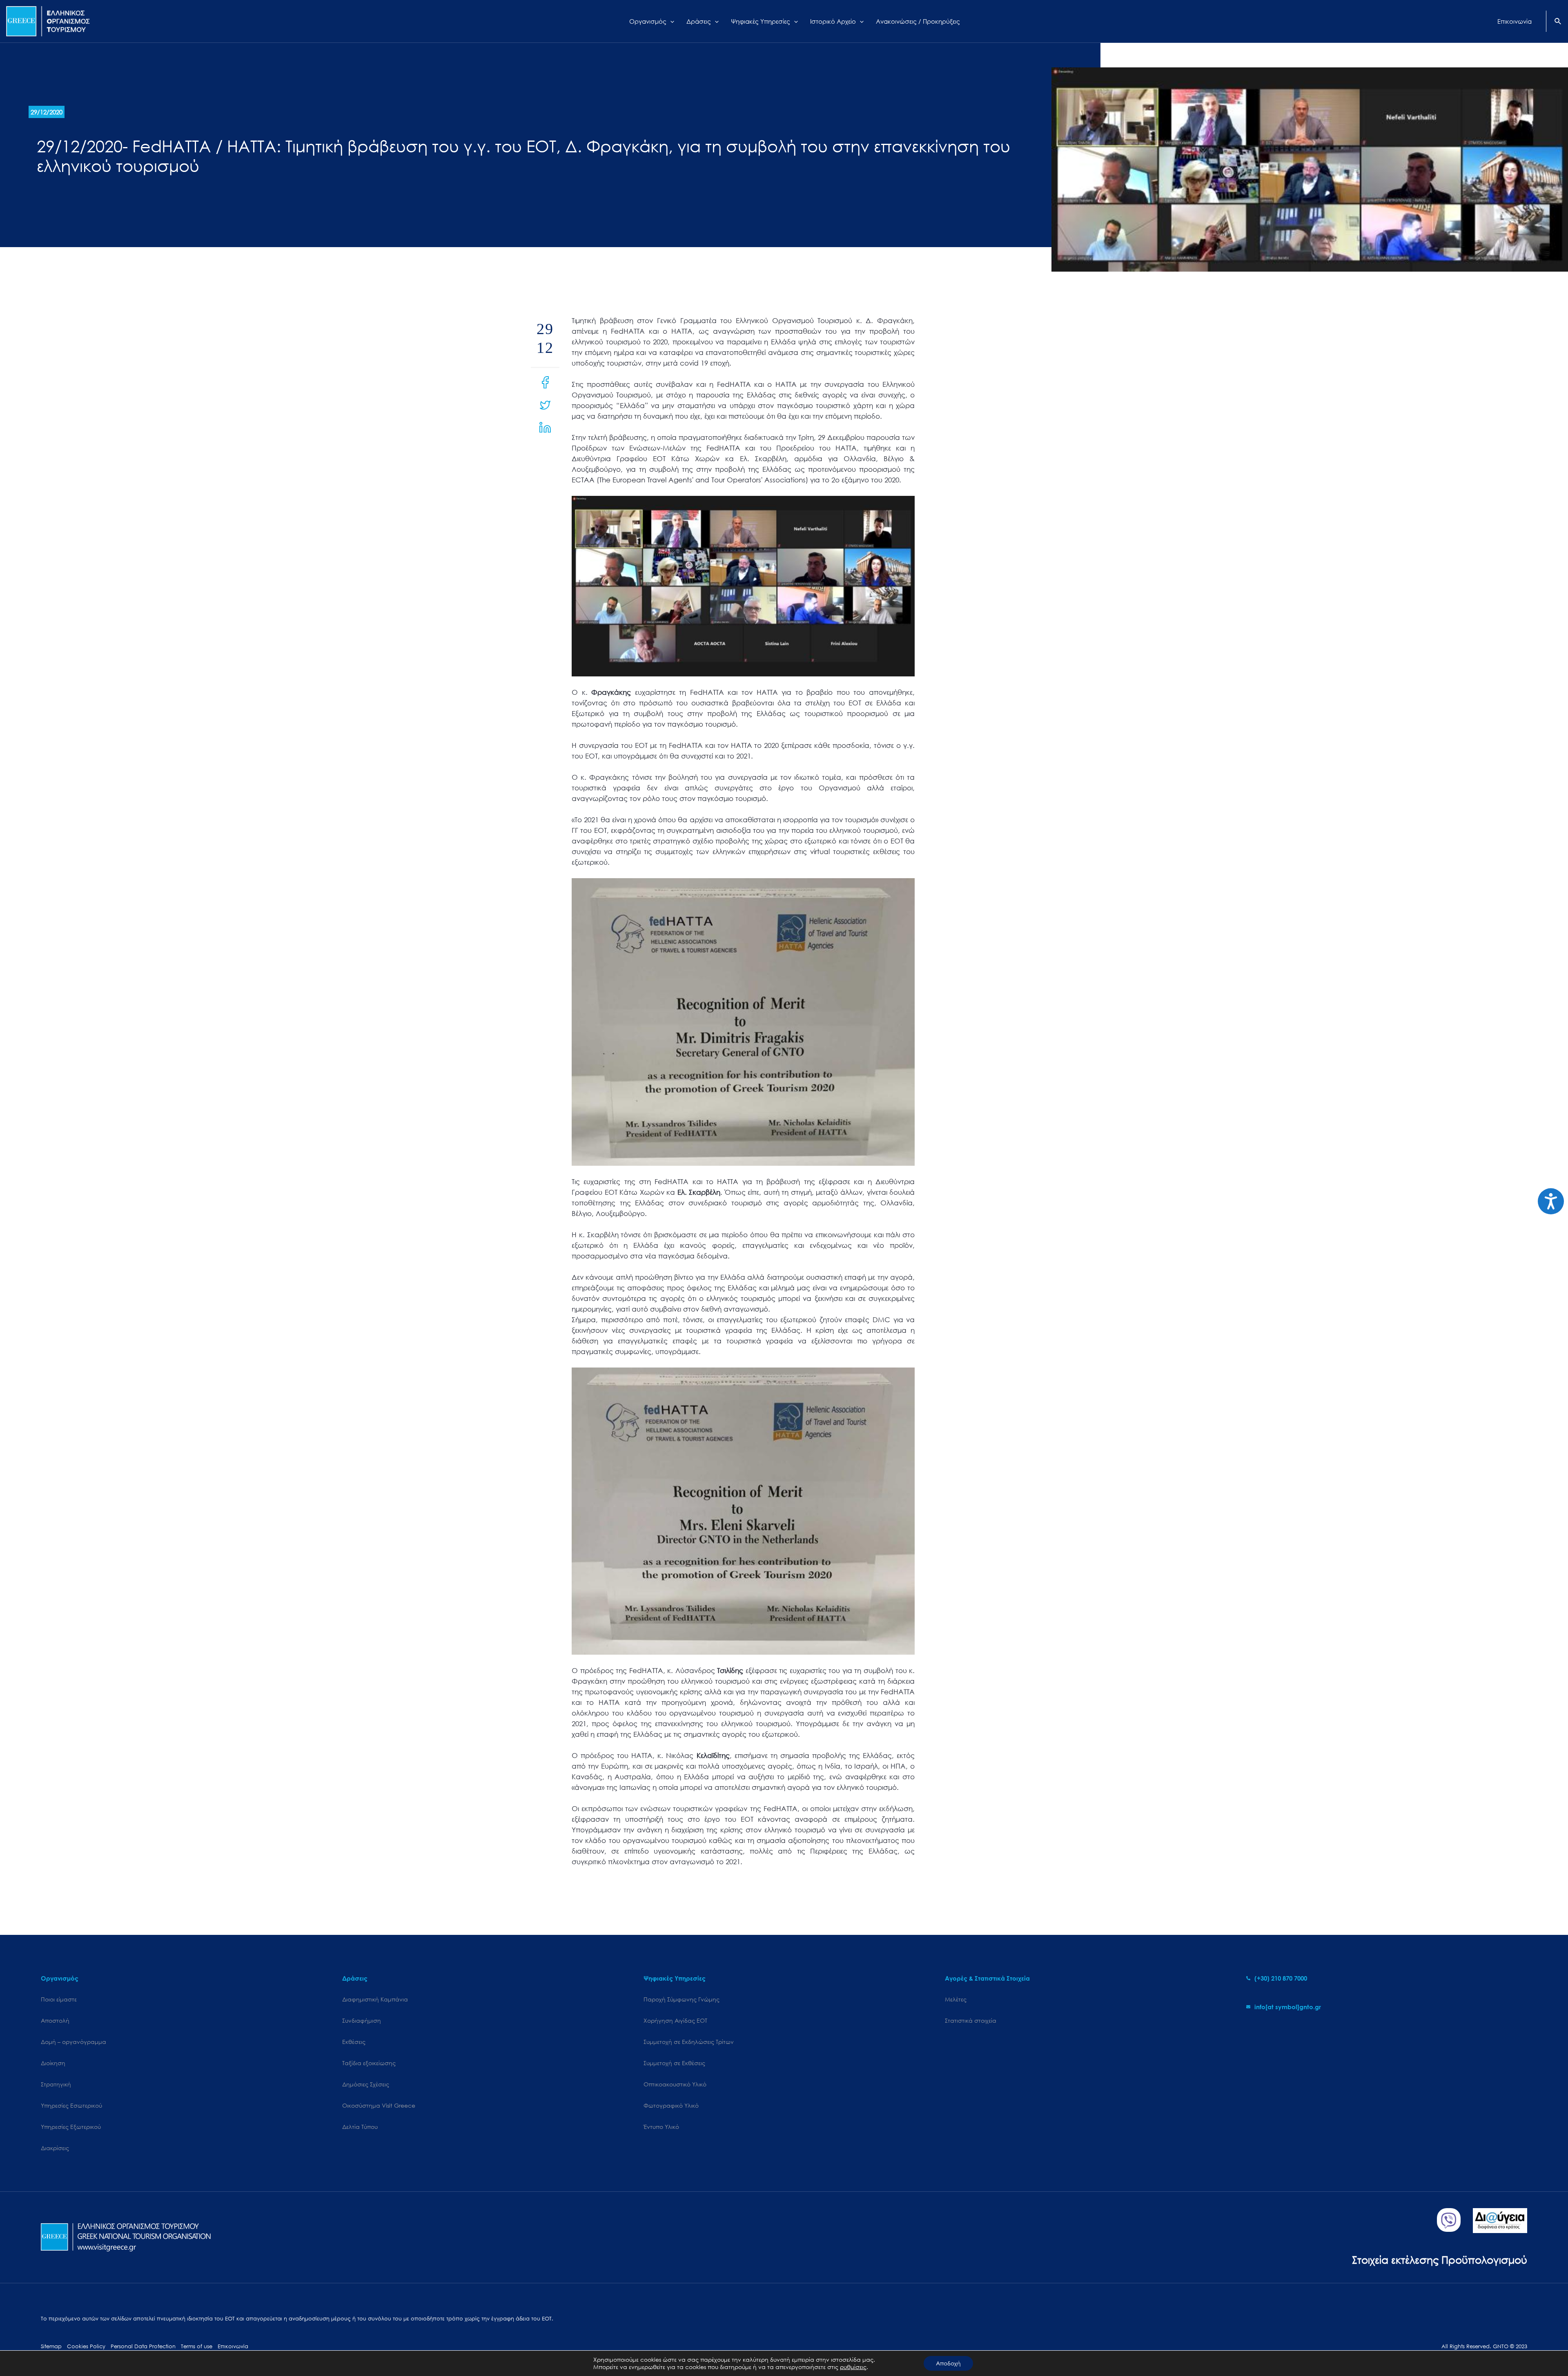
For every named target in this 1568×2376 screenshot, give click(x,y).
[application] (670, 21)
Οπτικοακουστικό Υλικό (675, 2084)
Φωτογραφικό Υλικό (671, 2105)
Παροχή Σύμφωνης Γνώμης (682, 1999)
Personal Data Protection (143, 2346)
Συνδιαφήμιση (362, 2020)
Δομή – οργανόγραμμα (73, 2042)
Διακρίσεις (55, 2148)
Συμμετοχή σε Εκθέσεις (674, 2063)
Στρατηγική (56, 2084)
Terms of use (197, 2346)
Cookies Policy (86, 2346)
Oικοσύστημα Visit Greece (379, 2105)
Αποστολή (55, 2020)
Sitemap (51, 2346)
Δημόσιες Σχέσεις (366, 2084)
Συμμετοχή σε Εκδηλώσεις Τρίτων (689, 2042)
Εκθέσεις (354, 2042)
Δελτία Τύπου (360, 2127)
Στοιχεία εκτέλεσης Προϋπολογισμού (1440, 2259)
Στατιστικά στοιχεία (971, 2020)
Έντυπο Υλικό (661, 2127)
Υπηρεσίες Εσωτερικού (71, 2105)
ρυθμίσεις (853, 2367)
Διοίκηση (53, 2063)
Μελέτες (956, 1999)
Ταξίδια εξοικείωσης (369, 2063)
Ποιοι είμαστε (59, 1999)
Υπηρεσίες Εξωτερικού (71, 2127)
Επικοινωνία (233, 2346)
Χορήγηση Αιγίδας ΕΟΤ (675, 2020)
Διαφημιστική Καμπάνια (375, 1999)
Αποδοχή (948, 2363)
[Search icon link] (1558, 22)
